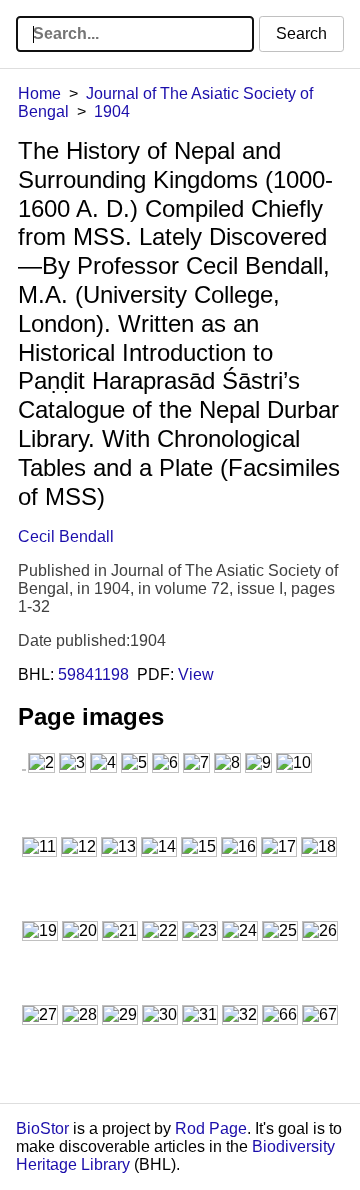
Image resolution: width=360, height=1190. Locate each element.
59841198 (93, 674)
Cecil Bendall (66, 536)
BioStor (42, 1128)
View (196, 674)
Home (39, 93)
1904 (112, 111)
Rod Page (211, 1128)
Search (301, 33)
